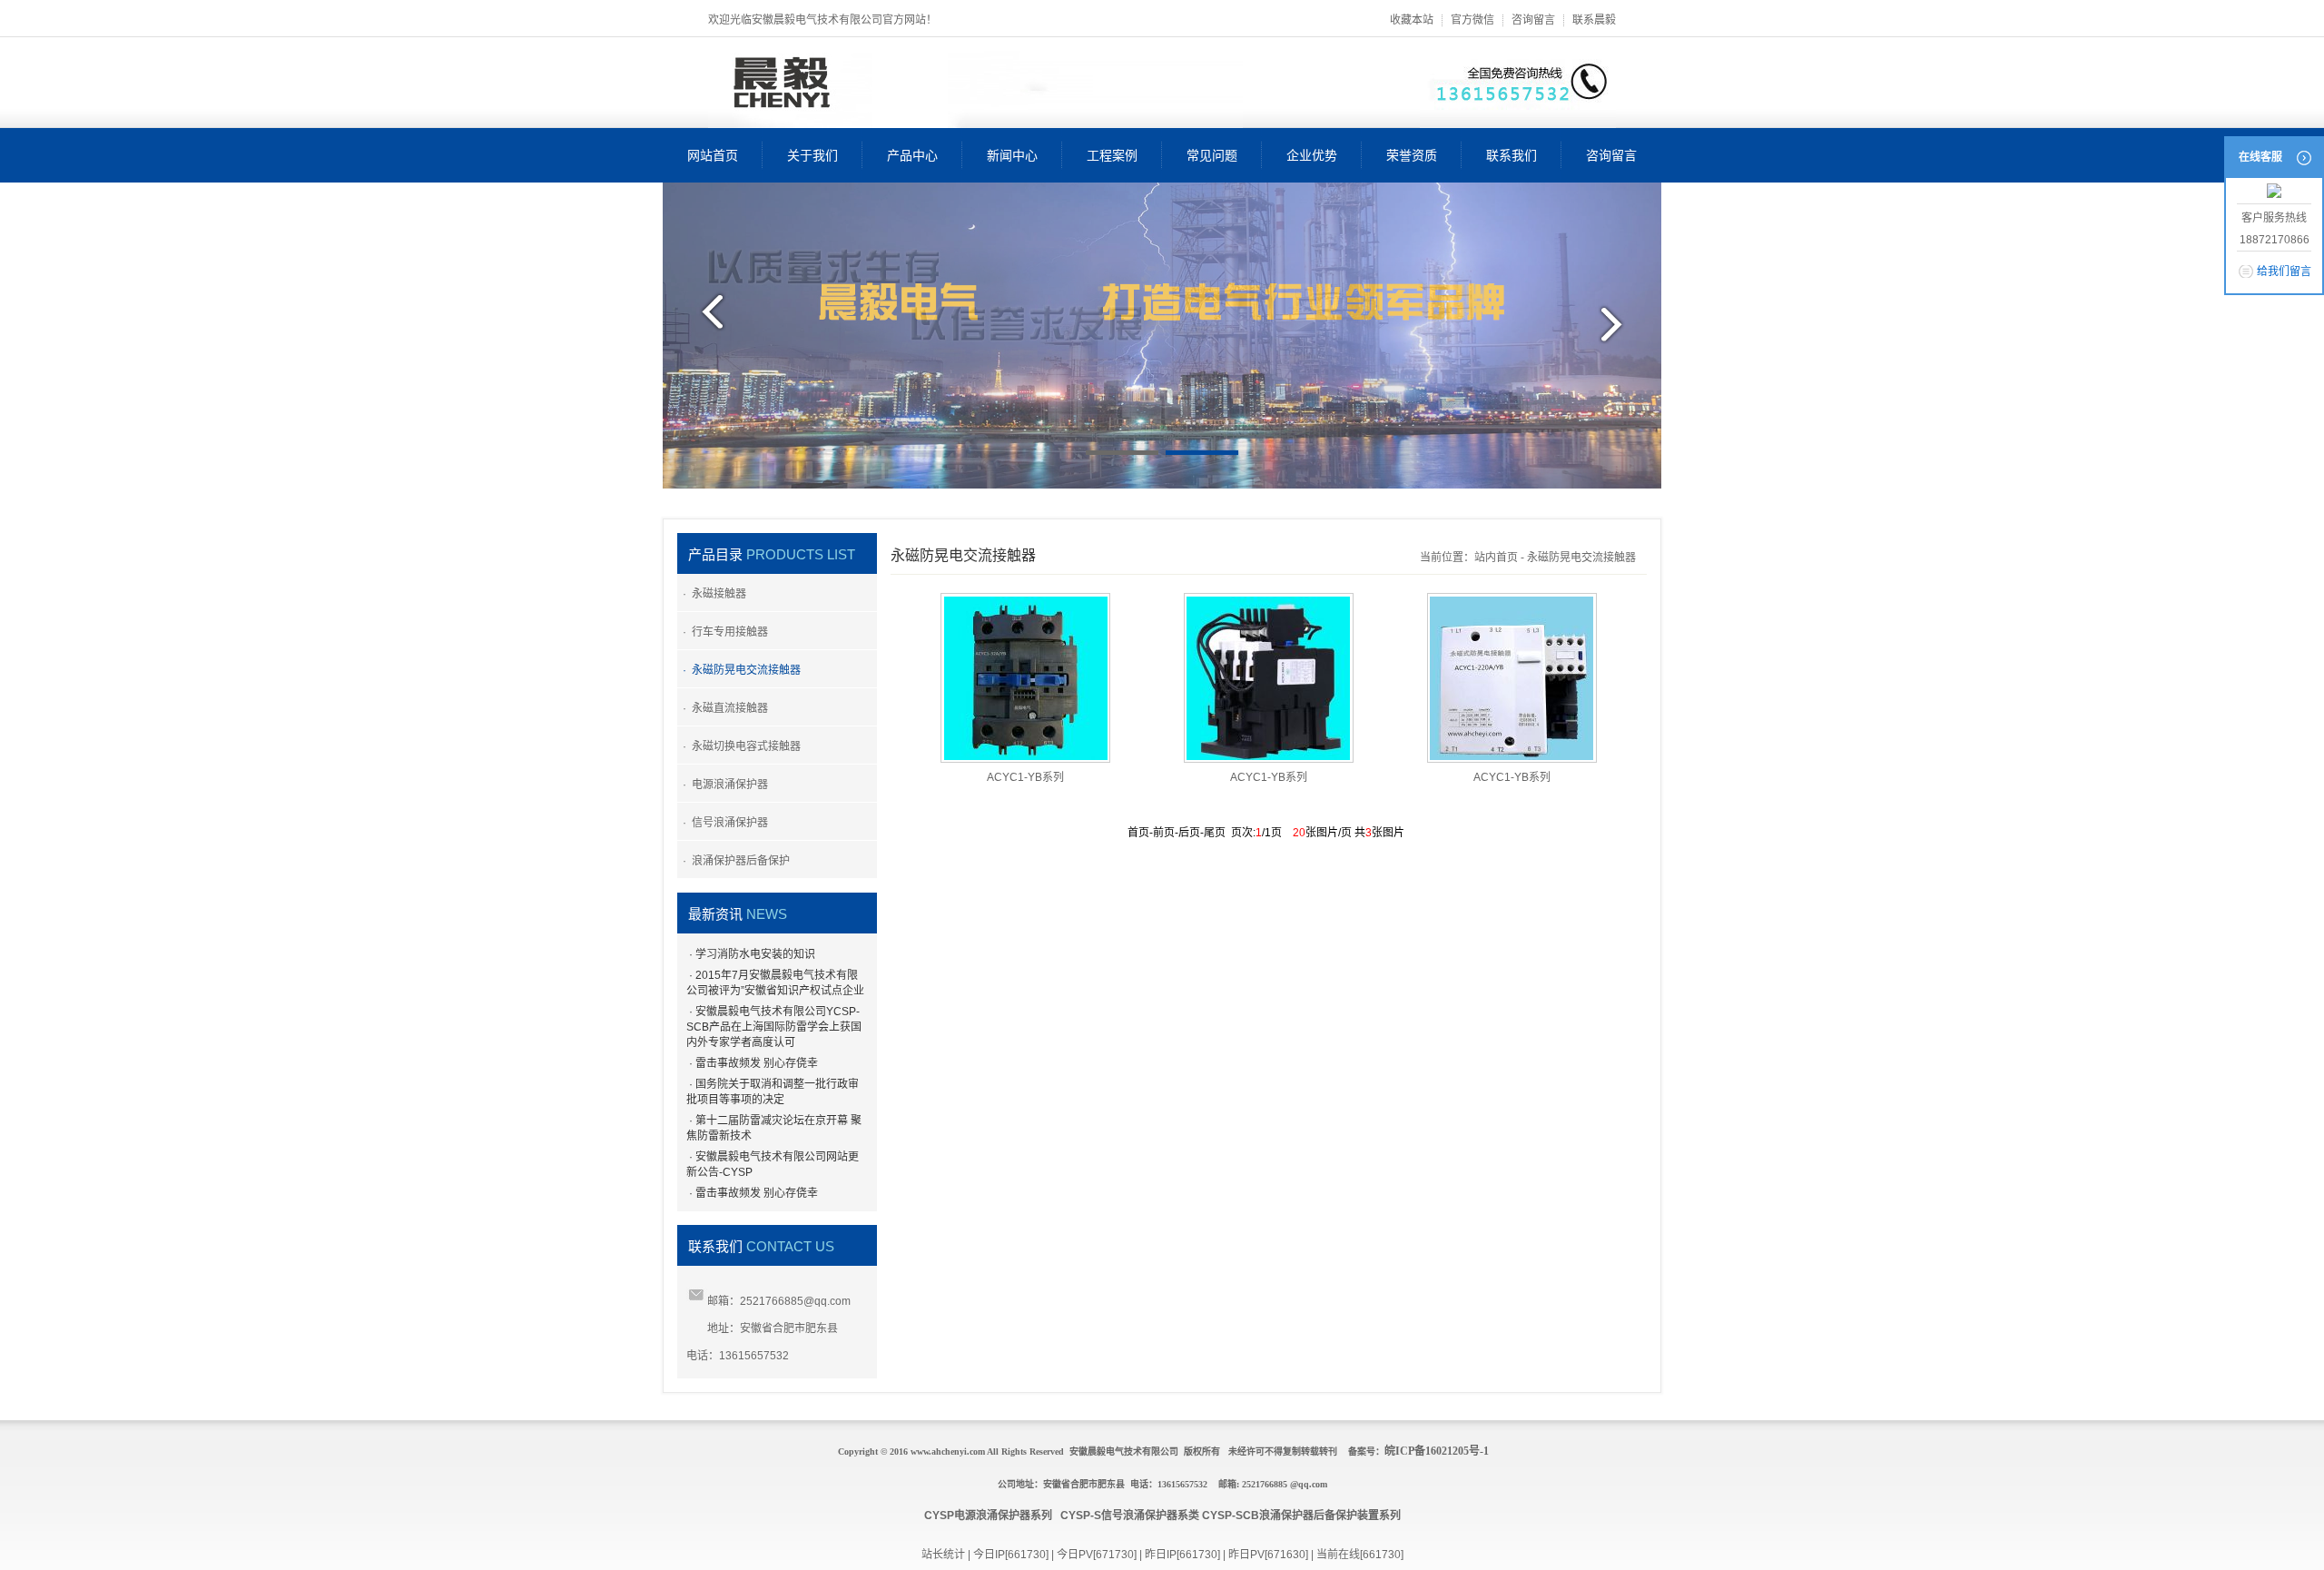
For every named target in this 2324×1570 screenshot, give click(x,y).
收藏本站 (1412, 20)
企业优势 (1312, 155)
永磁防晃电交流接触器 (1581, 558)
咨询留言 (1533, 20)
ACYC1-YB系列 (1025, 777)
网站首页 (713, 155)
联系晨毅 (1594, 20)
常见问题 (1212, 155)
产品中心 (912, 155)
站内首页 (1496, 558)
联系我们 (1512, 155)
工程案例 (1112, 155)
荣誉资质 (1412, 155)
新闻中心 (1012, 155)
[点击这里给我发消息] (2274, 193)
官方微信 (1472, 20)
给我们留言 (2284, 272)
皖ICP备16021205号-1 (1437, 1451)
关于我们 (812, 155)
